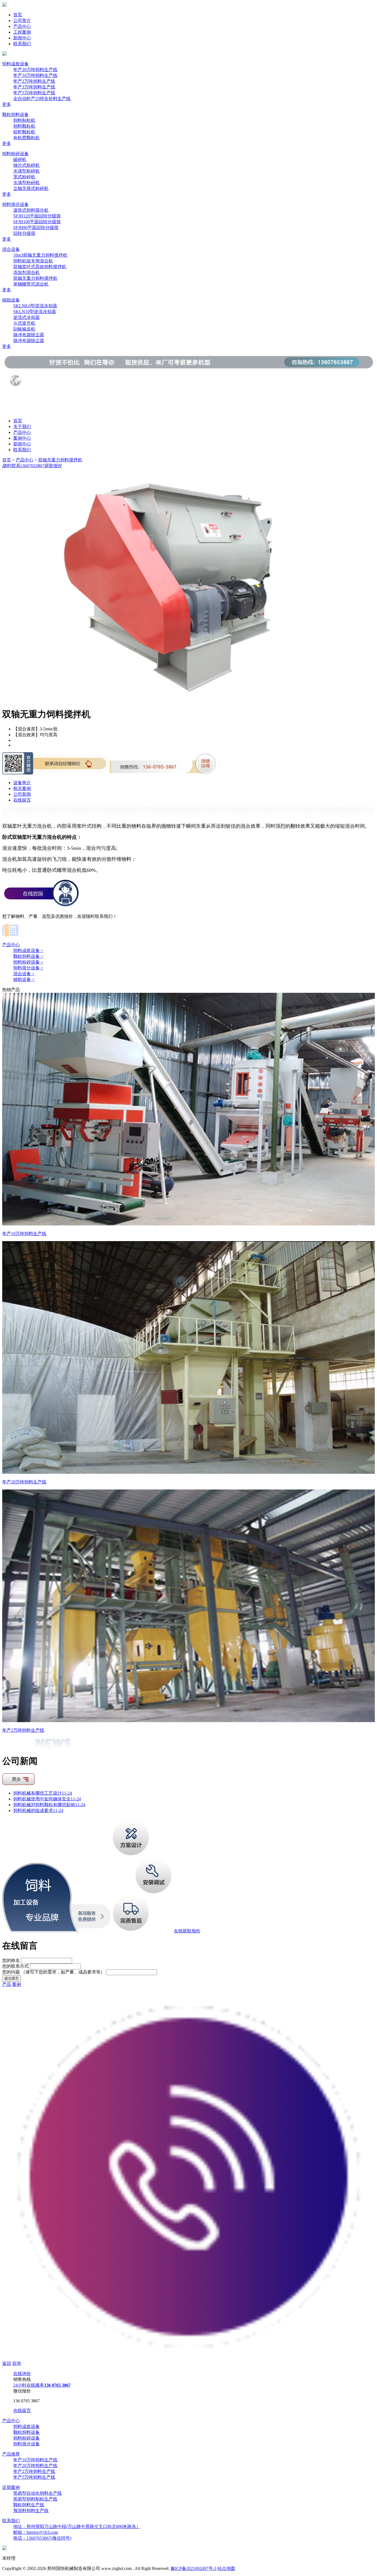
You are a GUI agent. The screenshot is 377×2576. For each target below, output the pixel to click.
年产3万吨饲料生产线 (34, 87)
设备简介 (22, 783)
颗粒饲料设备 (15, 115)
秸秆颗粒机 (24, 132)
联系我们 (22, 44)
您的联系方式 (15, 1966)
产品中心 (22, 26)
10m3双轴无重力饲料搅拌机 (40, 255)
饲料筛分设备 (15, 204)
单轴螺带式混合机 (31, 284)
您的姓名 (11, 1960)
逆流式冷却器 (26, 317)
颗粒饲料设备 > (28, 956)
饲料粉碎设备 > (28, 962)
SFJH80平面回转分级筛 (36, 228)
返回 (7, 2363)
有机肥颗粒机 (26, 138)
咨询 (17, 2363)
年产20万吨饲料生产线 (35, 70)
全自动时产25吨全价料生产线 (42, 99)
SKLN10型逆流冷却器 (35, 312)
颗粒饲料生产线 (29, 2505)
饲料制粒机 (24, 120)
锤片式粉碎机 (26, 165)
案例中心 (22, 438)
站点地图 (226, 2568)
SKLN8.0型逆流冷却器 (35, 306)
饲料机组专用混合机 (33, 261)
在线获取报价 (187, 1931)
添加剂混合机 (26, 272)
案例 (17, 1984)
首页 (18, 15)
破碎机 (20, 159)
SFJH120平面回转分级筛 (37, 216)
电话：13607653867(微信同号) (42, 2538)
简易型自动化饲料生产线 (38, 2493)
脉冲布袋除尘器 (29, 335)
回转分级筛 (24, 233)
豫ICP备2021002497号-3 (193, 2568)
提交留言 (12, 1978)
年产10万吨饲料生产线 (35, 75)
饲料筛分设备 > (28, 968)
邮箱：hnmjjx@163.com (36, 2532)
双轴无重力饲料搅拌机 (35, 278)
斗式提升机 (24, 323)
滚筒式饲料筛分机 (31, 210)
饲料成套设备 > (28, 950)
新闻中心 (22, 38)
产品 (7, 1984)
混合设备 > (24, 974)
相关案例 (22, 788)
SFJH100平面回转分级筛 (37, 222)
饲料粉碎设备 (15, 154)
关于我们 (22, 427)
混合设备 (11, 249)
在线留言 (22, 800)
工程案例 (22, 32)
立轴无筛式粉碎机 (31, 188)
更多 (7, 104)
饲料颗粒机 (24, 126)
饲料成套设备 (15, 64)
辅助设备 (11, 300)
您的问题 (54, 1972)
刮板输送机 (24, 329)
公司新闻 (22, 794)
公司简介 (22, 21)
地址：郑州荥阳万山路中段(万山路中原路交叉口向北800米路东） (77, 2527)
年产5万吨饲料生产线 (34, 93)
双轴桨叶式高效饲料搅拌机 (40, 267)
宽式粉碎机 (24, 177)
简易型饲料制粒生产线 (35, 2499)
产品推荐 (11, 2454)
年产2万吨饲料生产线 (34, 81)
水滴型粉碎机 (26, 171)
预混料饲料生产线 (31, 2511)
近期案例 (11, 2487)
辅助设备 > (24, 979)
